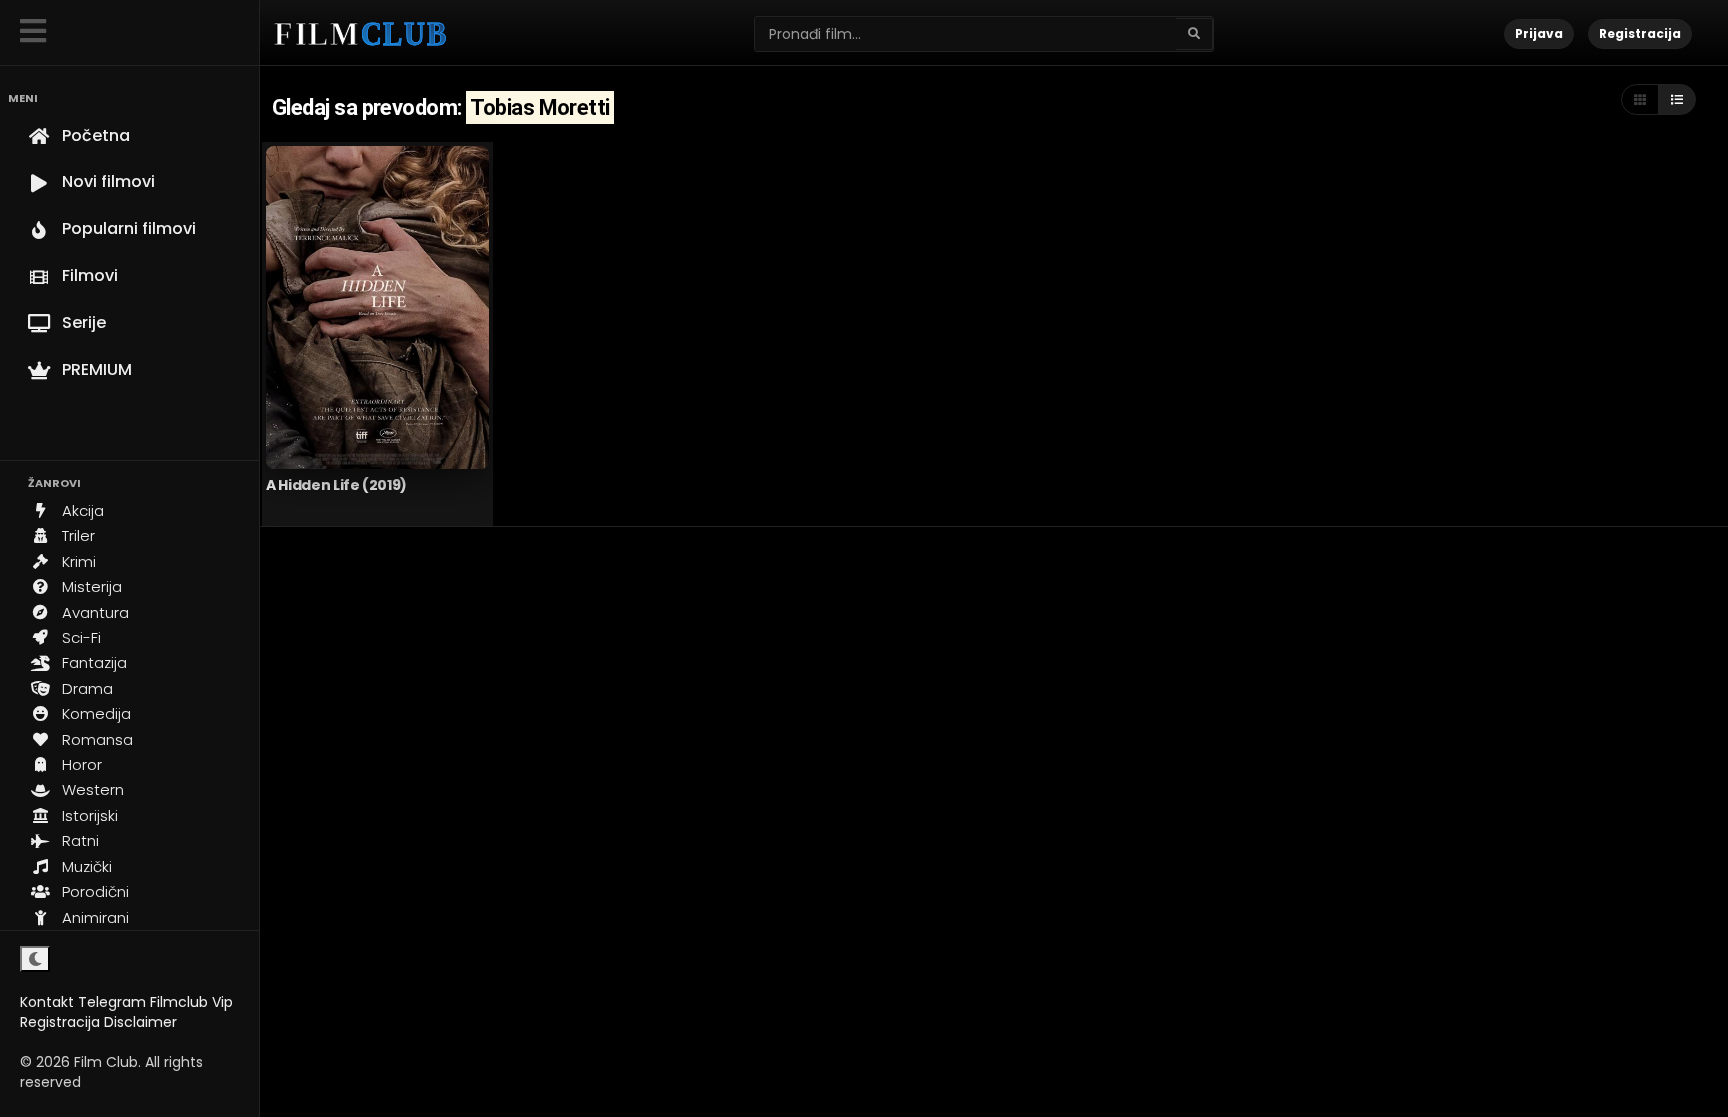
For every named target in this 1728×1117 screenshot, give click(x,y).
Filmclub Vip (191, 1002)
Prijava (1539, 33)
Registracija (60, 1022)
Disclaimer (140, 1022)
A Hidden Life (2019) (336, 485)
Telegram (112, 1002)
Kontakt (47, 1002)
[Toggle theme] (35, 959)
